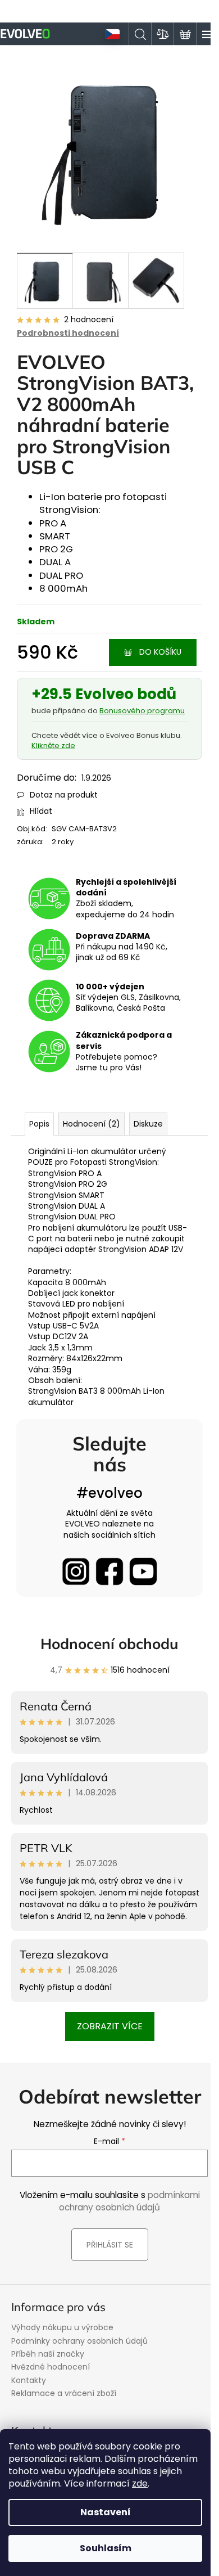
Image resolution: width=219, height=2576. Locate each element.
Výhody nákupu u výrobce (62, 2327)
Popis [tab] (39, 1124)
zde (140, 2483)
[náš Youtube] (143, 1571)
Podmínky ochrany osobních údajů (79, 2341)
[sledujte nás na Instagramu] (76, 1571)
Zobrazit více (110, 2026)
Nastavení (106, 2512)
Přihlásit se (110, 2245)
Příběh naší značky (48, 2354)
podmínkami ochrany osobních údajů (129, 2201)
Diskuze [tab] (148, 1124)
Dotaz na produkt (64, 795)
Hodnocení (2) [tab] (92, 1124)
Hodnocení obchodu (109, 1644)
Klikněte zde (53, 746)
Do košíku (160, 652)
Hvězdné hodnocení (51, 2367)
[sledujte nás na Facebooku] (109, 1571)
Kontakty (29, 2380)
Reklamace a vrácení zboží (64, 2393)
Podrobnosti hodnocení (68, 333)
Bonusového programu (142, 711)
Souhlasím (106, 2548)
